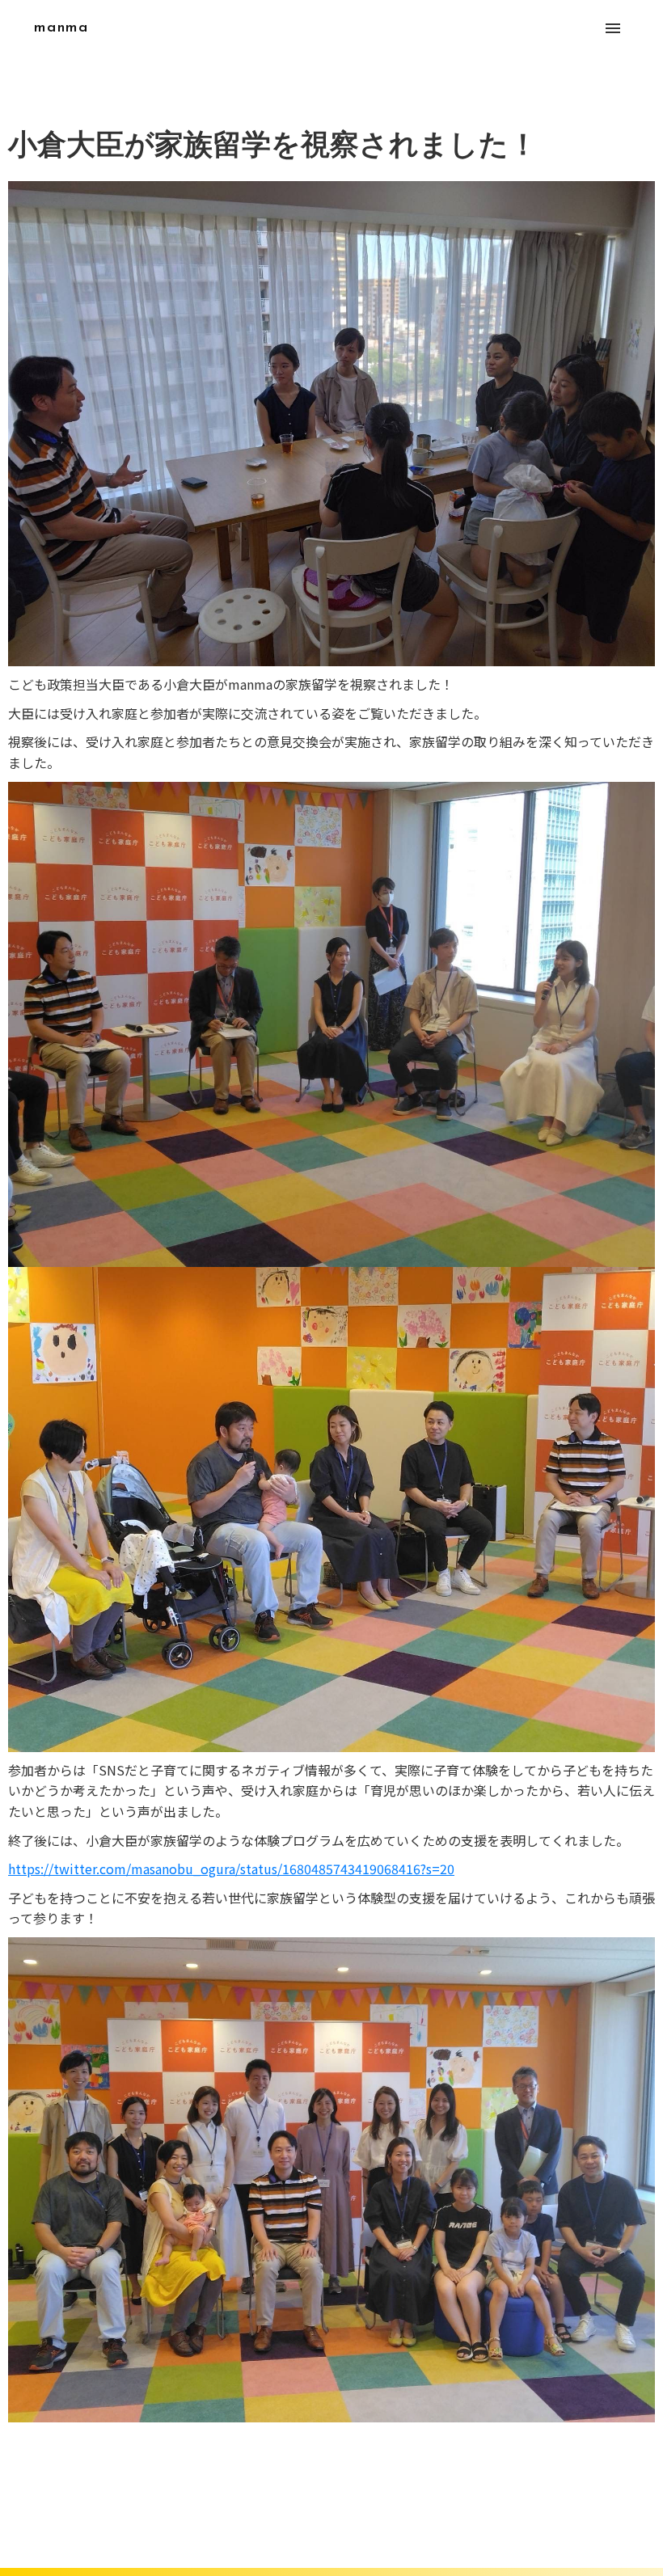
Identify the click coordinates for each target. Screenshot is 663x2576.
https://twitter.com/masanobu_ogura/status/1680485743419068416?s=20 (231, 1869)
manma (61, 28)
